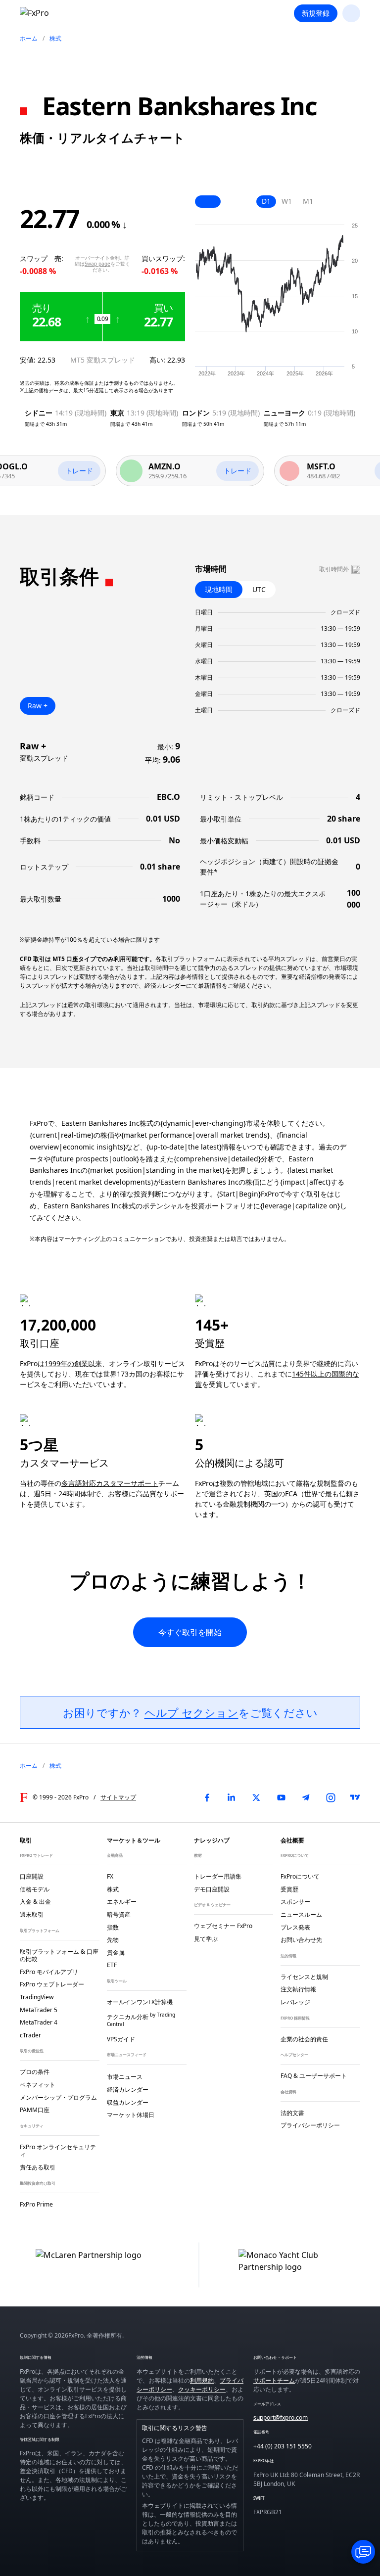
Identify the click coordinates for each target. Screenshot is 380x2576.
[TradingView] (355, 1797)
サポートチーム (274, 2380)
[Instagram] (331, 1797)
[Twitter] (256, 1797)
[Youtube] (281, 1797)
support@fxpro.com (281, 2417)
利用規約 (202, 2380)
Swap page (97, 264)
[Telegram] (306, 1797)
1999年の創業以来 (73, 1363)
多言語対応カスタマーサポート (110, 1483)
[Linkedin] (232, 1797)
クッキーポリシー (202, 2389)
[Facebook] (207, 1797)
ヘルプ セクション (191, 1712)
